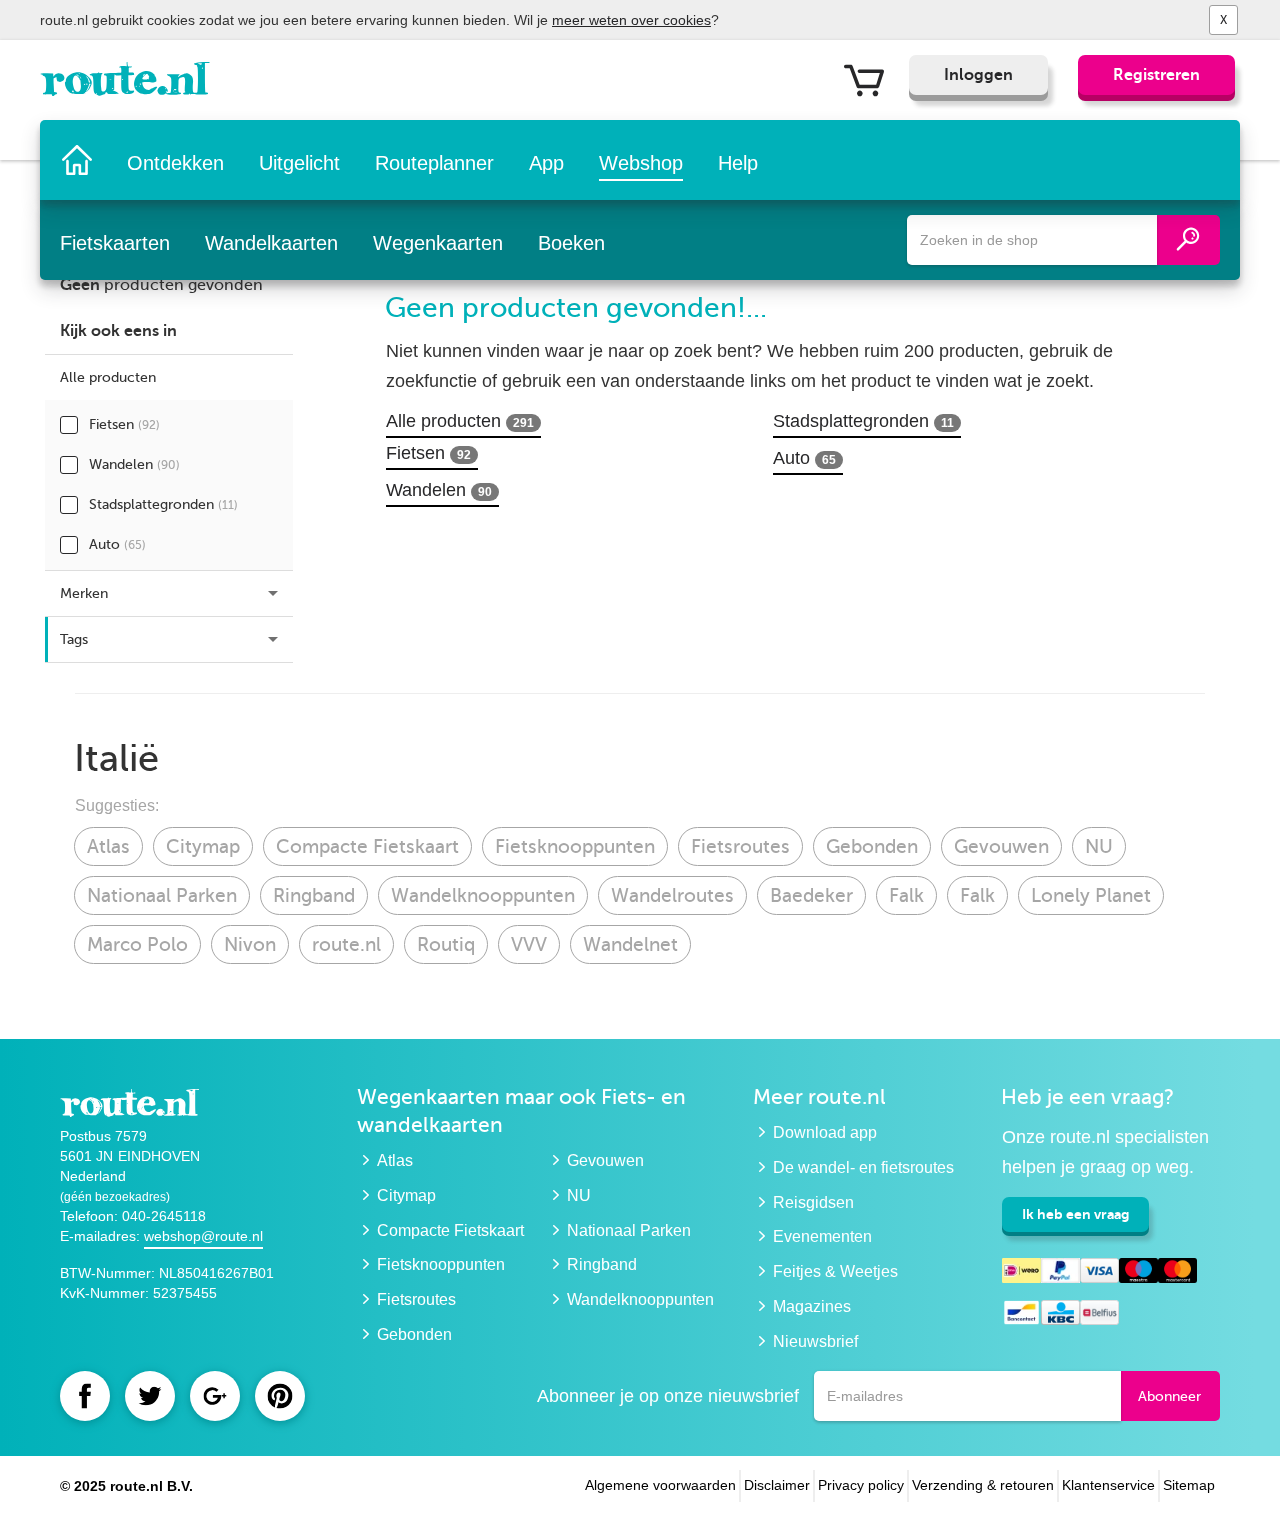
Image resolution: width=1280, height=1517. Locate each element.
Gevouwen (1001, 846)
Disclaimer (777, 1485)
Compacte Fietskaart (367, 846)
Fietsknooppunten (575, 846)
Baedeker (811, 895)
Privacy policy (861, 1485)
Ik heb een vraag (1075, 1214)
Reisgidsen (813, 1202)
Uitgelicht (299, 163)
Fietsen (124, 424)
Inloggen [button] (978, 75)
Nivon (250, 944)
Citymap (203, 846)
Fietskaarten (115, 243)
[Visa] (1099, 1273)
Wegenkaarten (438, 243)
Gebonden (872, 846)
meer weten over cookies (631, 20)
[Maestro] (1138, 1273)
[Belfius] (1099, 1315)
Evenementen (822, 1236)
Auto (117, 544)
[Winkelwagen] (871, 79)
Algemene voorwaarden (660, 1485)
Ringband (314, 895)
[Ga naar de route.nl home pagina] (131, 84)
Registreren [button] (1156, 75)
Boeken (571, 243)
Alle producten (460, 421)
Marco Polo (137, 944)
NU (1099, 846)
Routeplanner (434, 163)
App (546, 163)
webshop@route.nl (203, 1236)
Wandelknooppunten (483, 895)
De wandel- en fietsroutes (863, 1167)
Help (738, 163)
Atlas (108, 846)
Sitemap (1189, 1485)
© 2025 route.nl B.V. (126, 1486)
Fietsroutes (740, 846)
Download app (825, 1132)
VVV (529, 944)
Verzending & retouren (983, 1485)
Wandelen (134, 464)
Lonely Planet (1091, 895)
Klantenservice (1108, 1485)
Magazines (812, 1306)
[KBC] (1060, 1315)
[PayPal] (1060, 1273)
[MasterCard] (1177, 1273)
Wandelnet (630, 944)
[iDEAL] (1021, 1273)
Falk (906, 895)
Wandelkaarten (271, 243)
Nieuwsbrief (815, 1341)
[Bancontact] (1021, 1315)
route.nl (346, 944)
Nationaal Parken (162, 895)
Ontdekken (175, 163)
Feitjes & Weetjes (835, 1271)
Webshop (641, 163)
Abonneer (1169, 1396)
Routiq (446, 944)
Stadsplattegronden (163, 504)
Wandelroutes (672, 895)
